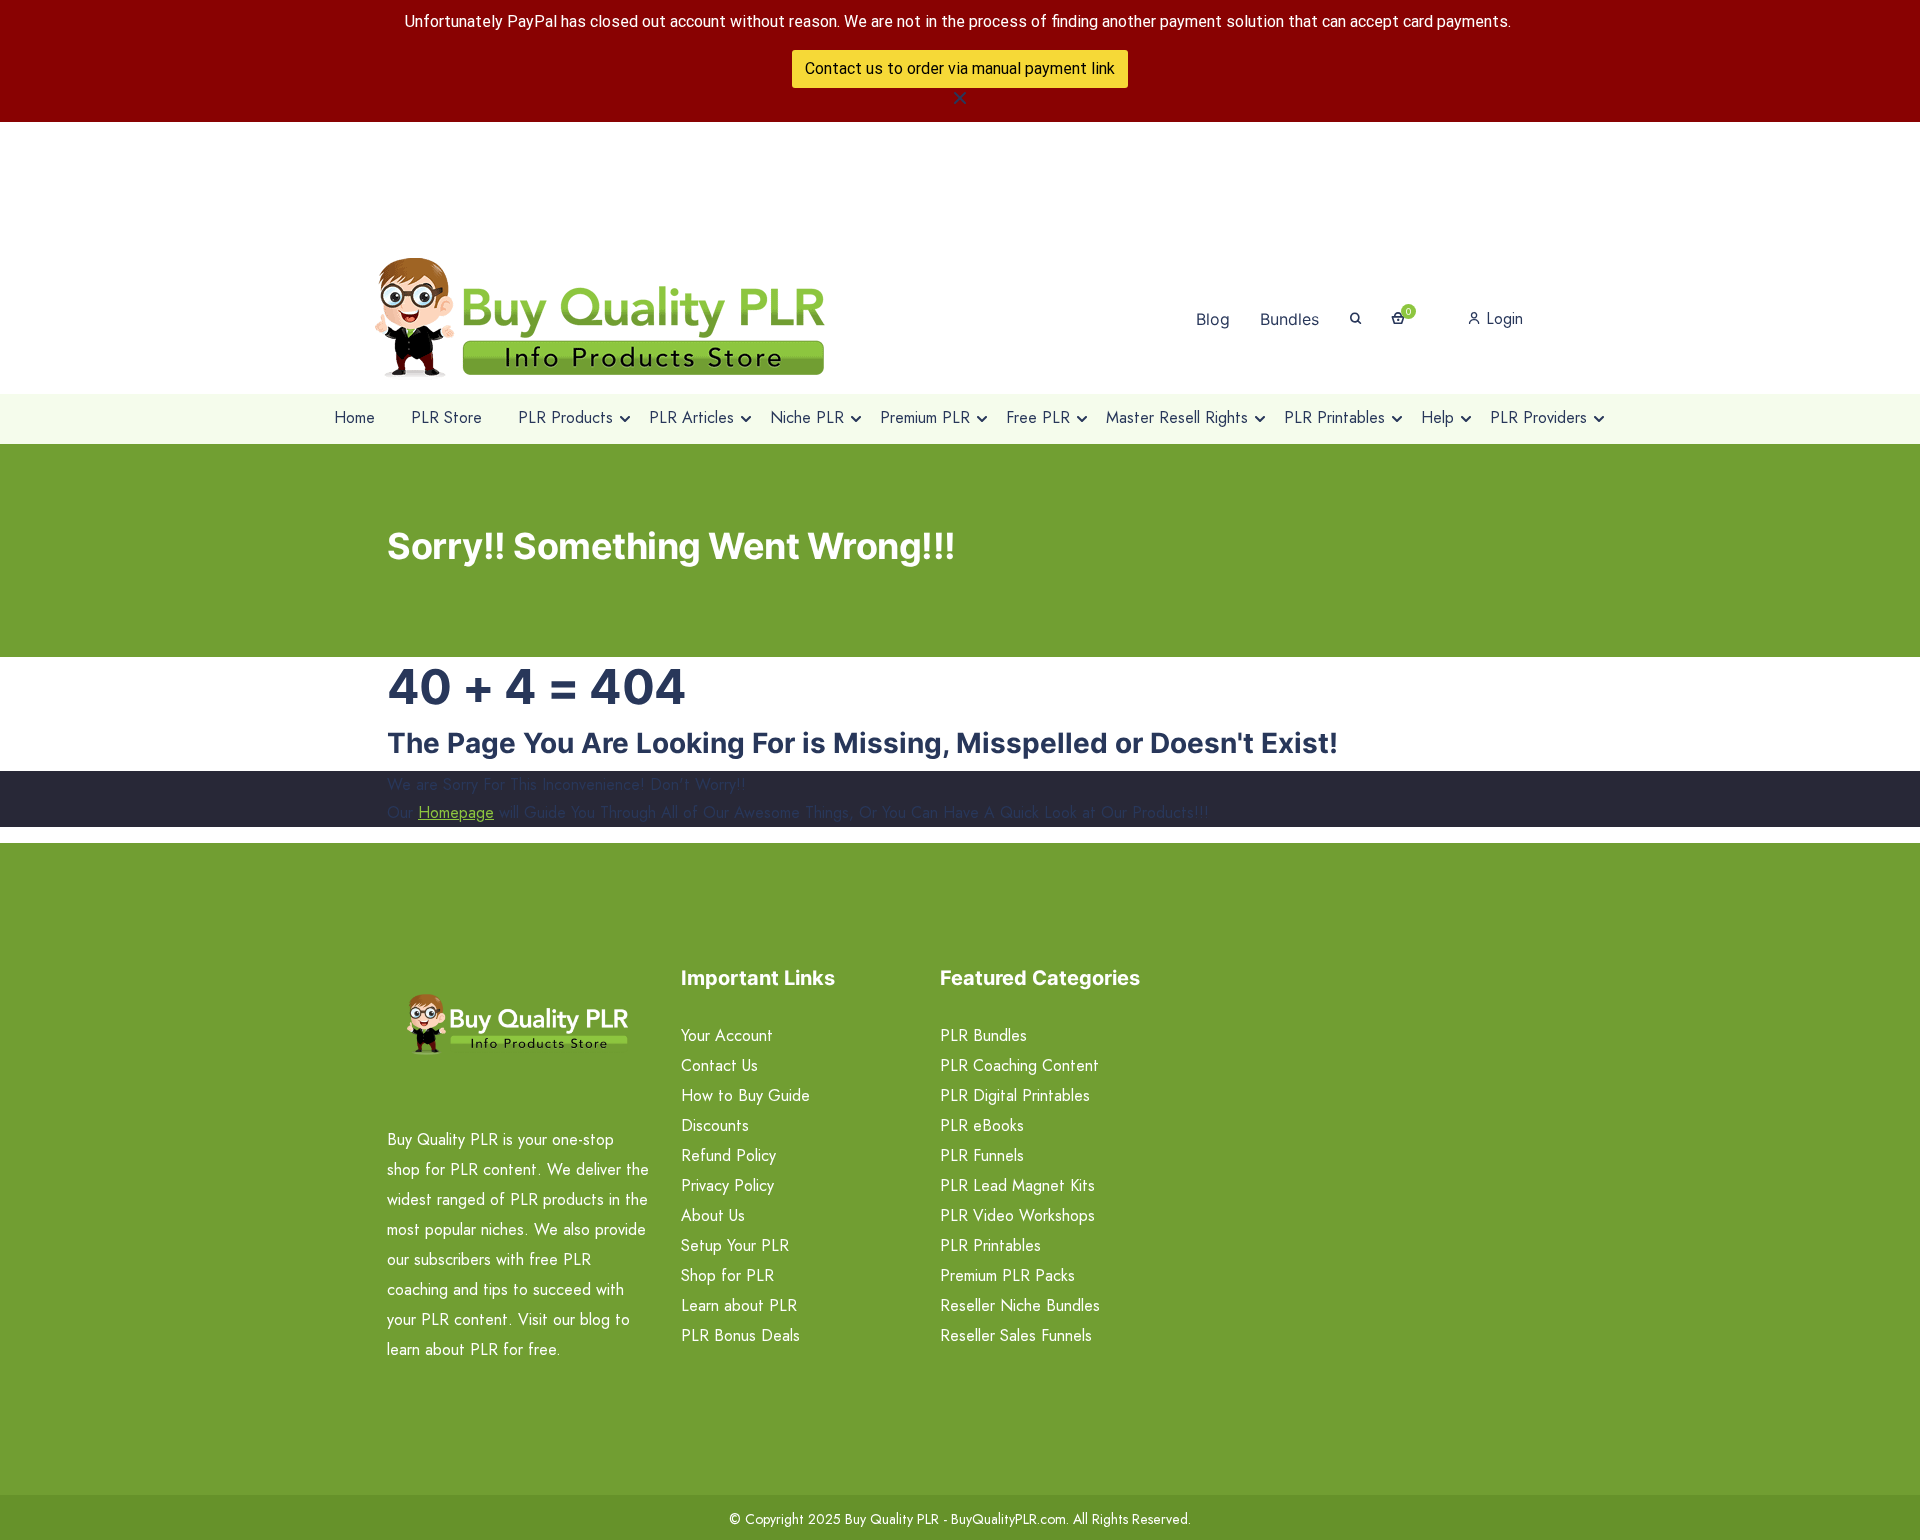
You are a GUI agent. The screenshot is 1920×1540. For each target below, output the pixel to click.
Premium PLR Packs (1007, 1275)
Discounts (715, 1125)
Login (1502, 318)
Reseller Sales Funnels (1016, 1335)
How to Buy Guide (745, 1095)
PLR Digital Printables (1015, 1095)
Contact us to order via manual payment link (960, 68)
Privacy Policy (727, 1185)
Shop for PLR (727, 1275)
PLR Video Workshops (1017, 1215)
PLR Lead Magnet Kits (1017, 1185)
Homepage (456, 812)
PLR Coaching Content (1019, 1065)
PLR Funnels (982, 1155)
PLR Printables (990, 1245)
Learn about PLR (739, 1305)
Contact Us (719, 1065)
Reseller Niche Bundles (1020, 1305)
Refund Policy (728, 1155)
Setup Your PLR (735, 1245)
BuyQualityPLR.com (1008, 1519)
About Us (713, 1215)
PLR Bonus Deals (740, 1335)
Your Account (727, 1035)
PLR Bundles (983, 1035)
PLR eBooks (982, 1125)
